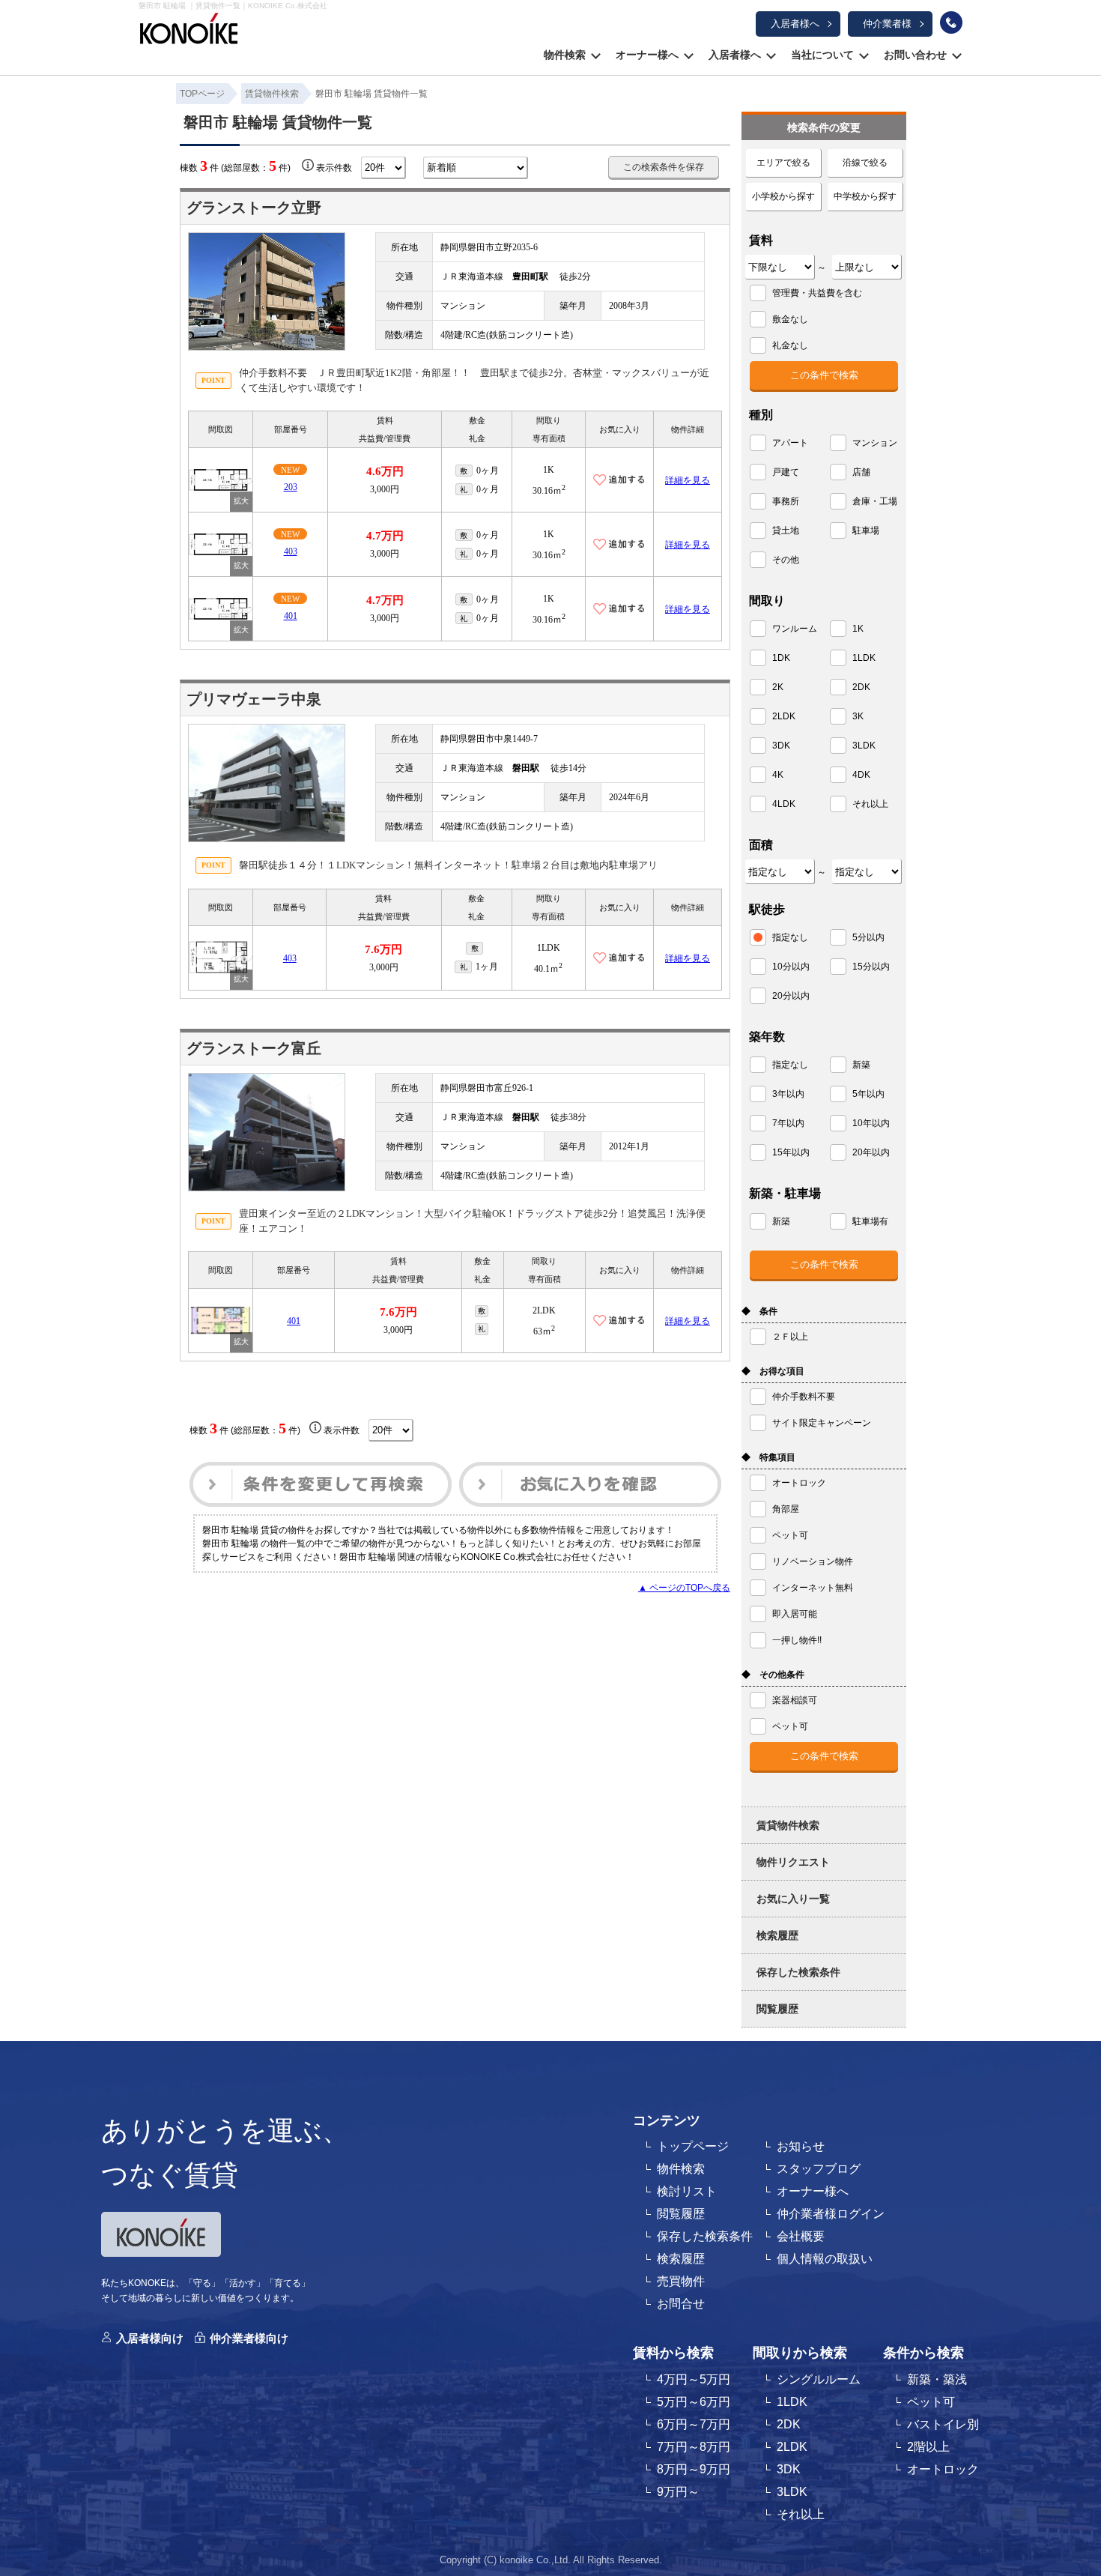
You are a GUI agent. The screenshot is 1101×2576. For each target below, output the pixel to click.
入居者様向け (150, 2338)
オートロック (943, 2469)
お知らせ (801, 2146)
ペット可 (931, 2402)
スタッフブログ (819, 2169)
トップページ (693, 2146)
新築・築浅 (937, 2379)
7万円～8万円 (694, 2447)
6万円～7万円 (694, 2424)
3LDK (792, 2492)
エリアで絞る (783, 163)
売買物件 (681, 2281)
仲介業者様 (887, 24)
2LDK (792, 2447)
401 (291, 616)
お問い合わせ (915, 55)
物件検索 (565, 55)
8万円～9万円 (694, 2469)
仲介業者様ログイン (831, 2214)
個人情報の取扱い (825, 2259)
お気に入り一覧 (793, 1899)
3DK (789, 2469)
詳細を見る (688, 480)
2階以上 (928, 2447)
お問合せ (681, 2304)
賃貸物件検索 (788, 1825)
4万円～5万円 (694, 2379)
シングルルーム (819, 2379)
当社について (822, 55)
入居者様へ (795, 24)
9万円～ (678, 2492)
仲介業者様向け (249, 2338)
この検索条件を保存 (664, 167)
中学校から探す (865, 196)
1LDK (792, 2402)
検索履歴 (777, 1935)
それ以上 (801, 2514)
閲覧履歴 (777, 2009)
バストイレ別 (943, 2424)
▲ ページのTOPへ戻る (684, 1588)
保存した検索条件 (798, 1972)
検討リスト (687, 2191)
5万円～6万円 (694, 2402)
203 (291, 487)
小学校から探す (783, 196)
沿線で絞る (865, 163)
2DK (789, 2424)
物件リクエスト (793, 1862)
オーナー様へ (647, 55)
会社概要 (801, 2236)
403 (291, 551)
